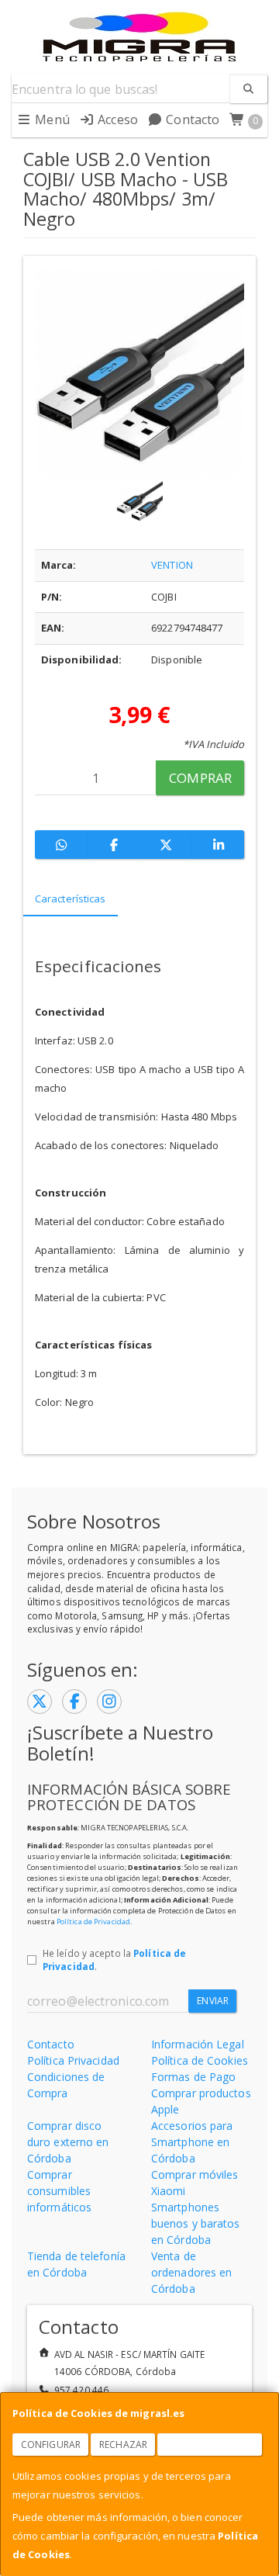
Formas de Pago (193, 2077)
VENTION (172, 565)
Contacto (191, 119)
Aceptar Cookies (210, 2444)
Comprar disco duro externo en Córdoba (68, 2142)
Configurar (51, 2444)
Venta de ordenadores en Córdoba (191, 2272)
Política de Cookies (200, 2060)
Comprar (200, 778)
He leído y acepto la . (114, 1960)
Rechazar (123, 2444)
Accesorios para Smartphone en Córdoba (192, 2142)
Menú (51, 119)
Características (71, 898)
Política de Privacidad (93, 1922)
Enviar (213, 2001)
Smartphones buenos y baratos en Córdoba (196, 2223)
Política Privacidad (73, 2060)
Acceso (116, 119)
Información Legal (198, 2044)
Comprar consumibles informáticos (59, 2191)
